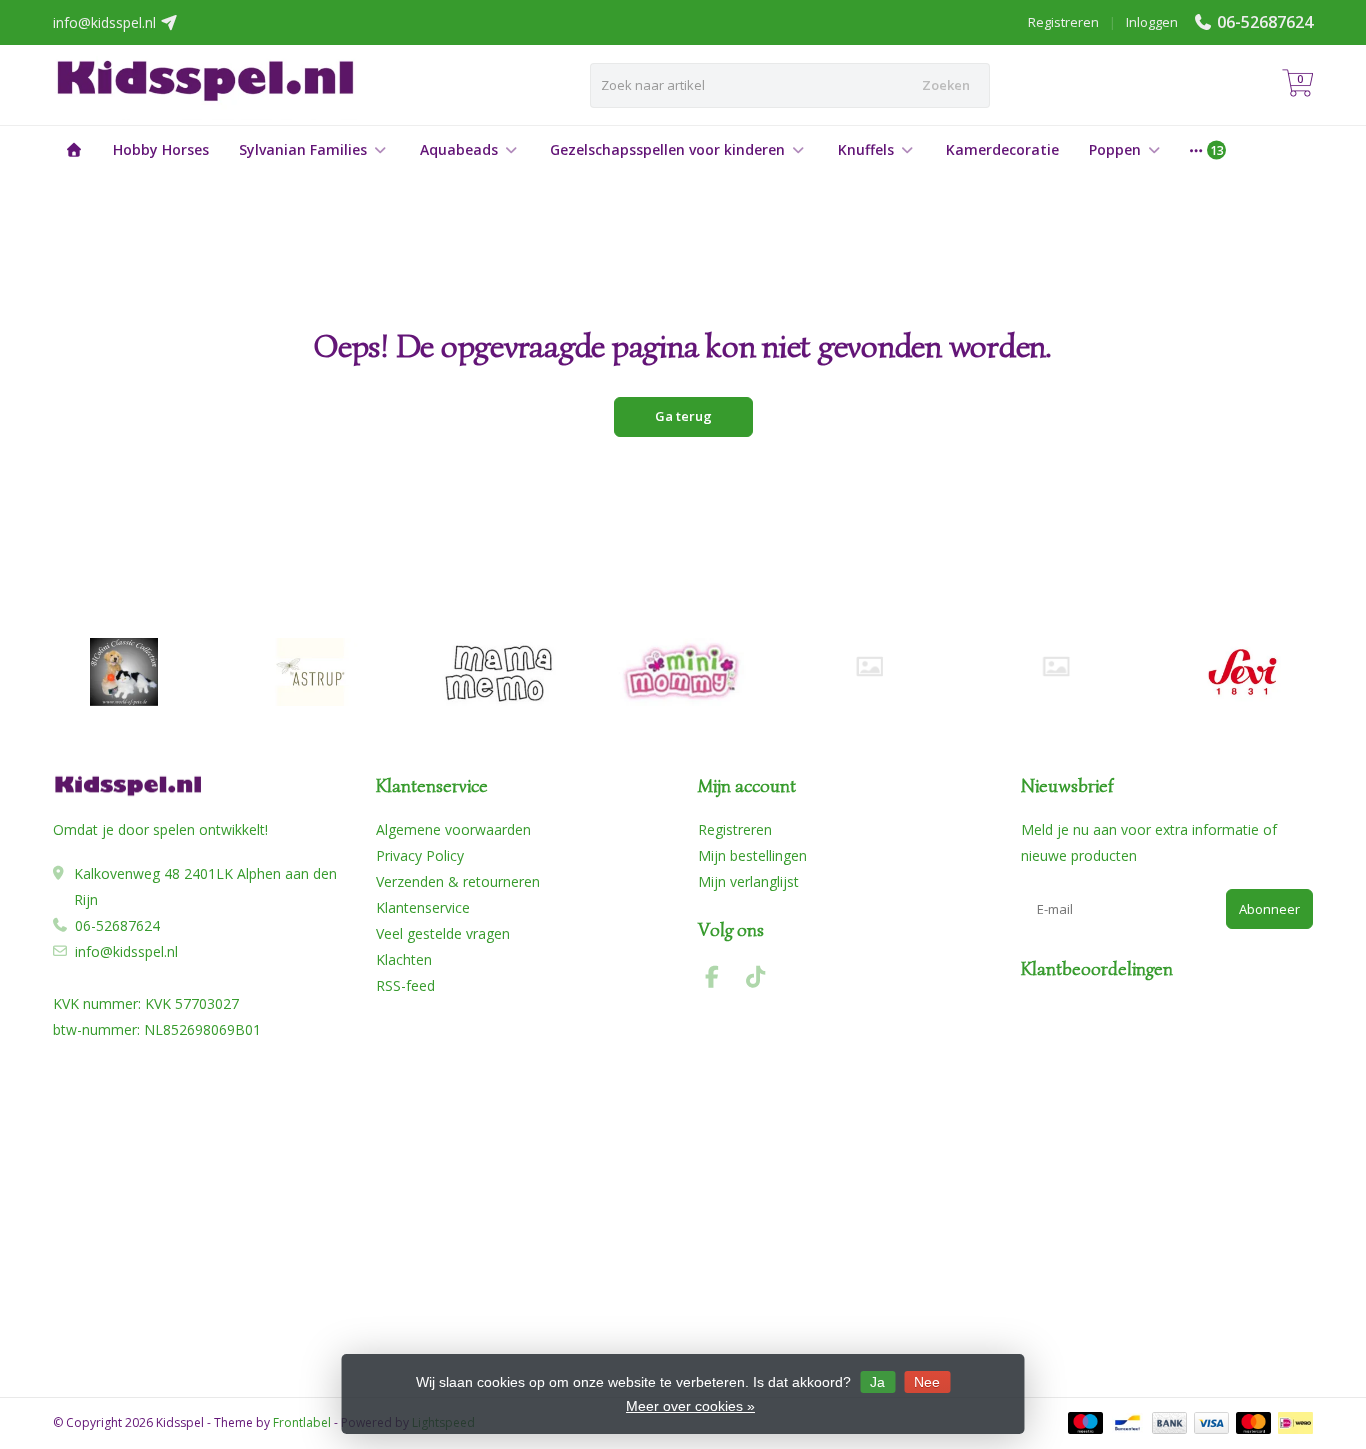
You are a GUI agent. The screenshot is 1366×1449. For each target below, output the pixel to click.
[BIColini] (123, 672)
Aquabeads (459, 149)
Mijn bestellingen (752, 855)
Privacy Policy (420, 855)
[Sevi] (1242, 672)
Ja (877, 1382)
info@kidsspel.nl (126, 951)
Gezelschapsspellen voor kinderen (667, 149)
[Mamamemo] (496, 672)
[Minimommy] (683, 672)
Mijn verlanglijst (748, 881)
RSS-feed (405, 985)
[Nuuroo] (869, 666)
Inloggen (1152, 22)
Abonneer (1269, 909)
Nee (927, 1382)
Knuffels (866, 149)
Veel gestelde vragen (443, 933)
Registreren (1063, 22)
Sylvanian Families (303, 149)
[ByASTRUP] (310, 672)
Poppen (1115, 149)
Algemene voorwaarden (453, 829)
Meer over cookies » (690, 1406)
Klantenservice (423, 907)
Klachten (404, 959)
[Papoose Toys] (1055, 666)
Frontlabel (302, 1422)
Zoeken (946, 85)
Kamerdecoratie (1002, 149)
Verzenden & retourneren (458, 881)
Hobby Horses (161, 149)
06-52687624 (1265, 22)
